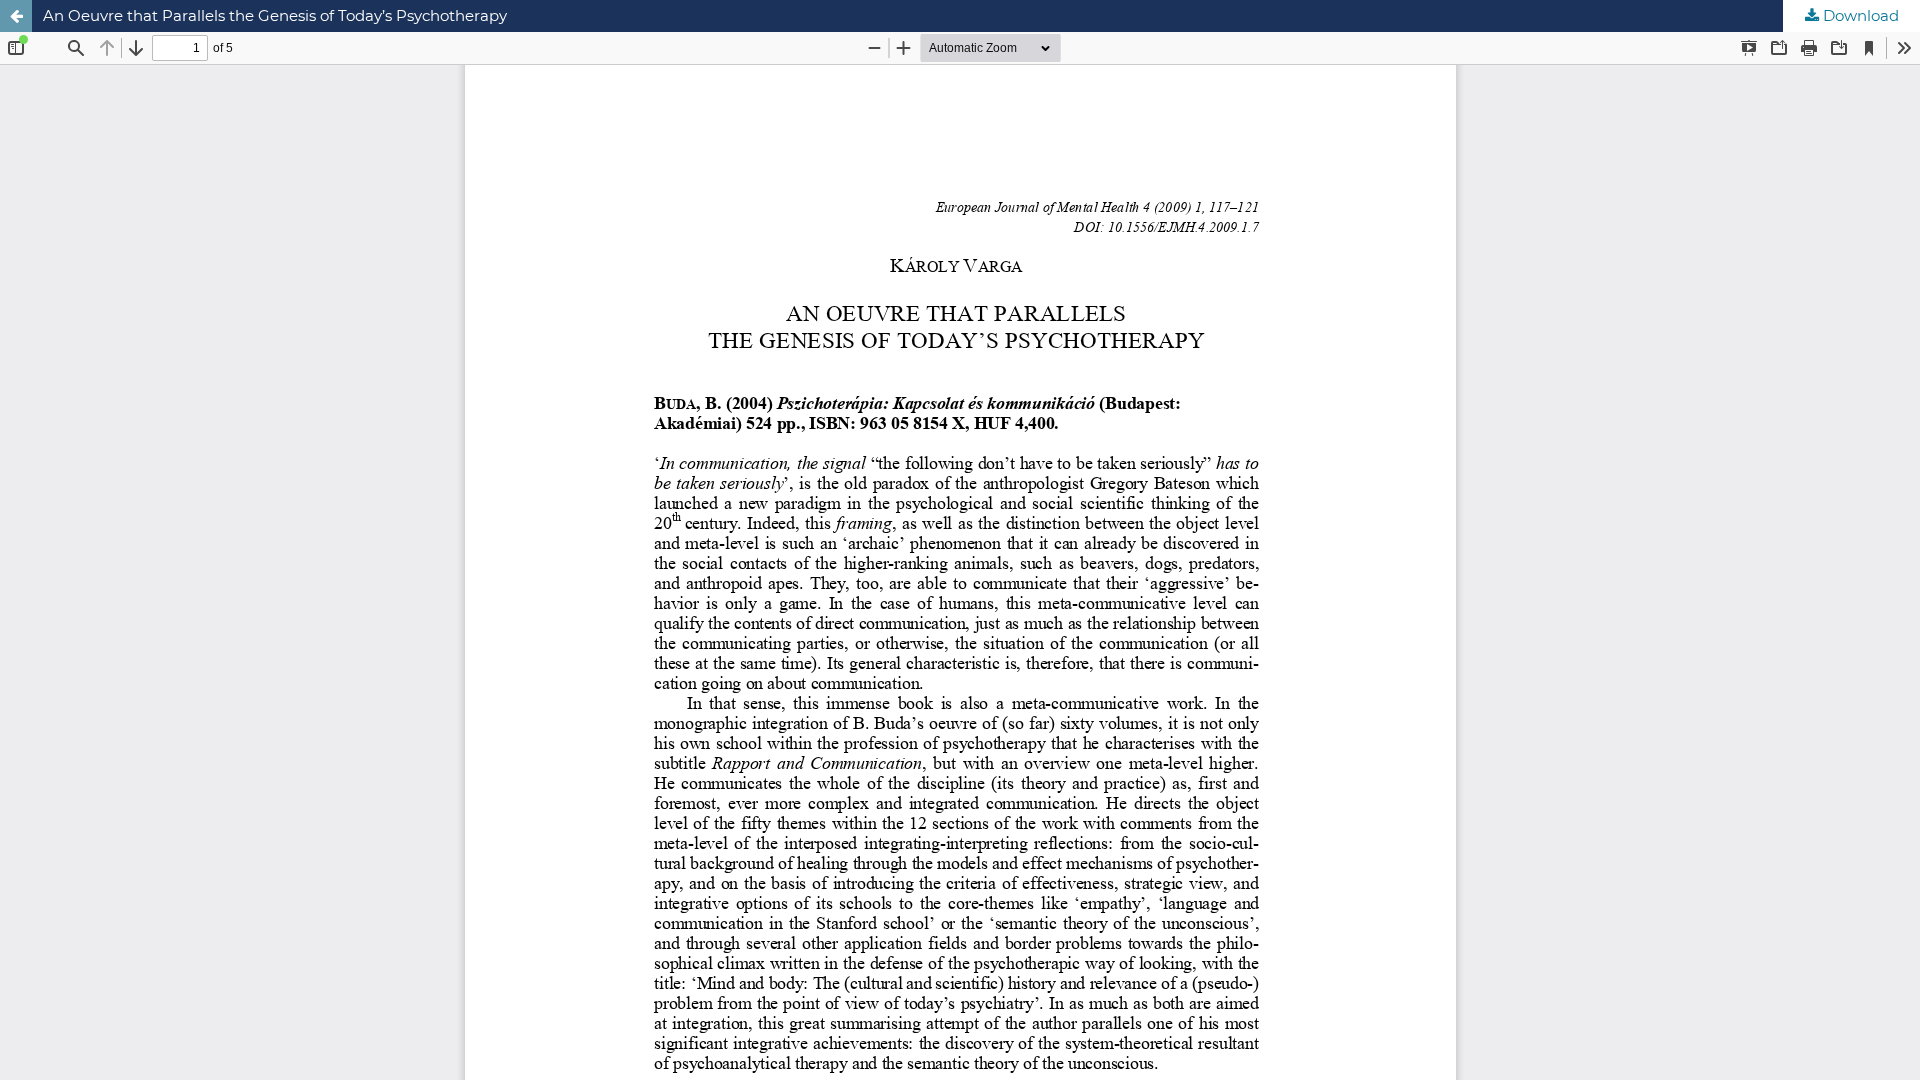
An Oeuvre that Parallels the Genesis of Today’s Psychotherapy (275, 15)
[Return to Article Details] (16, 16)
